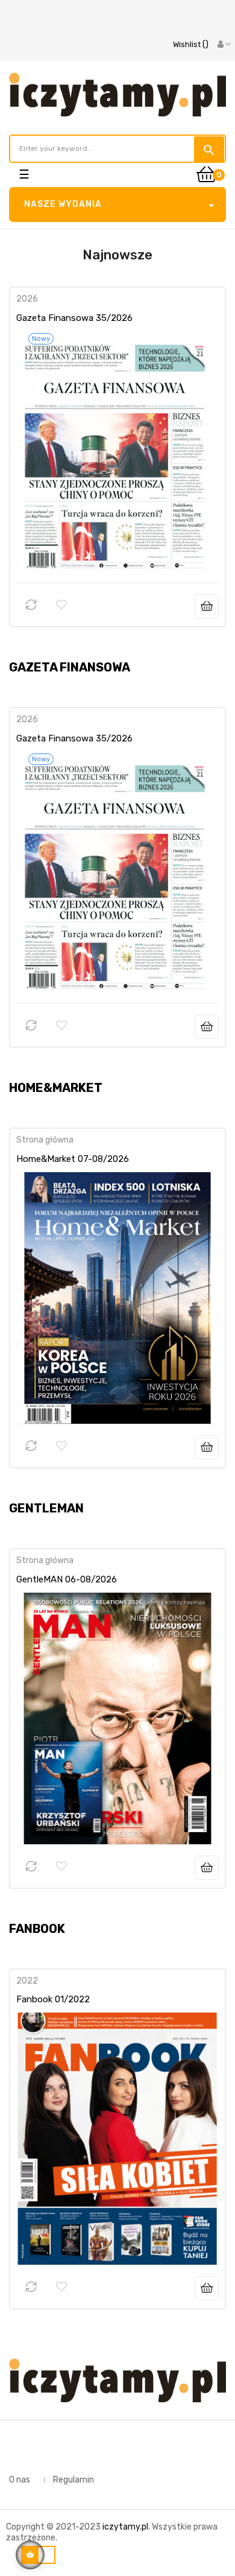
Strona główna (45, 1140)
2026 (27, 299)
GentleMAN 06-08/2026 (67, 1579)
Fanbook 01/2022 (53, 1999)
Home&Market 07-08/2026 (73, 1159)
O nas (20, 2480)
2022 (27, 1981)
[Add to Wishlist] (61, 605)
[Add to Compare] (31, 605)
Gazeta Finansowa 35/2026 (74, 318)
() (191, 44)
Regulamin (74, 2480)
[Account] (224, 45)
